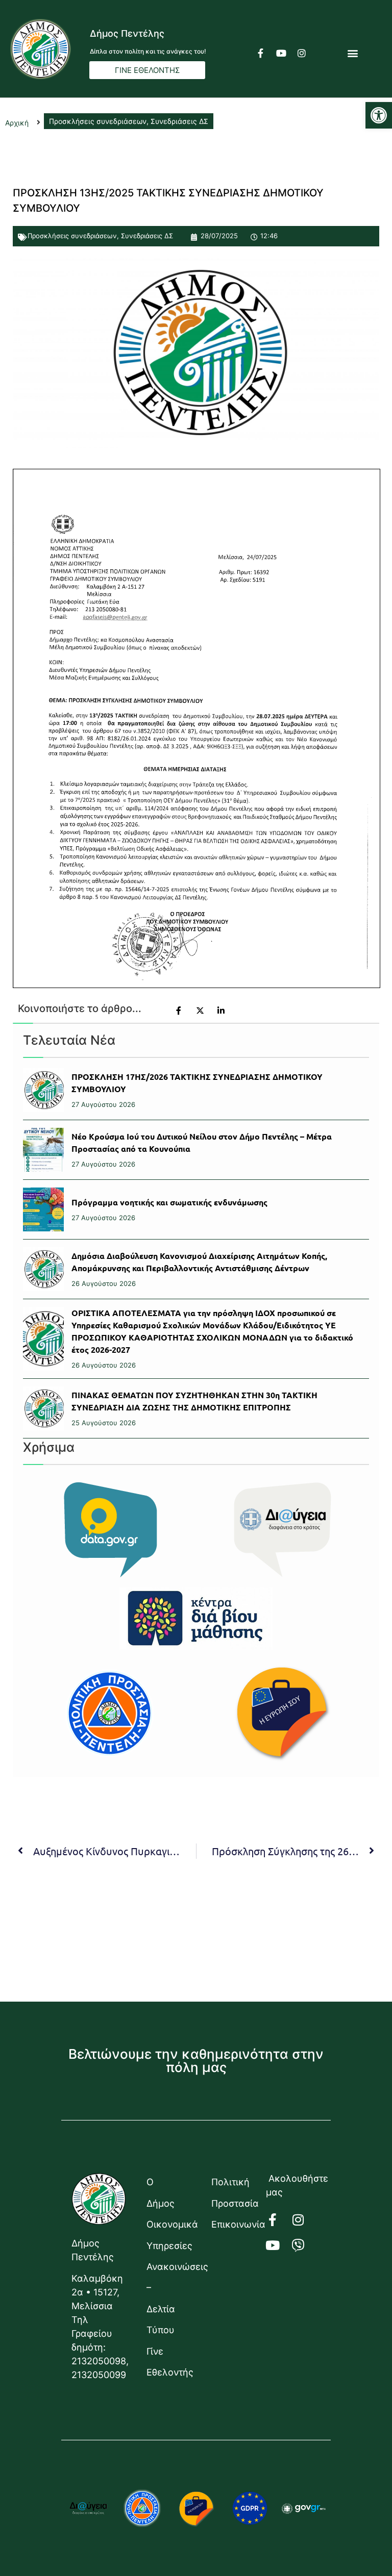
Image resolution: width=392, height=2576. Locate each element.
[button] (379, 115)
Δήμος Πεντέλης (127, 33)
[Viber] (304, 2245)
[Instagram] (302, 53)
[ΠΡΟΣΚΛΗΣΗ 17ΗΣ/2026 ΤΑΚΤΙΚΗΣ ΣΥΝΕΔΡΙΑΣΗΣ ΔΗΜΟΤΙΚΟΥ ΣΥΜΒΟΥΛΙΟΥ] (43, 1090)
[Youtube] (281, 53)
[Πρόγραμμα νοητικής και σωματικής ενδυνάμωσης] (43, 1209)
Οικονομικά (169, 2224)
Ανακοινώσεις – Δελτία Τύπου (169, 2298)
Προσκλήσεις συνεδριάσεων (72, 236)
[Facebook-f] (261, 53)
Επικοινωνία (234, 2224)
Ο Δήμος (161, 2192)
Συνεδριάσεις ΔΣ (147, 236)
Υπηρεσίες (169, 2246)
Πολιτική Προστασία (234, 2192)
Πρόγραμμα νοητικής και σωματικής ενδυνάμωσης (169, 1202)
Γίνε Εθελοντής (169, 2362)
